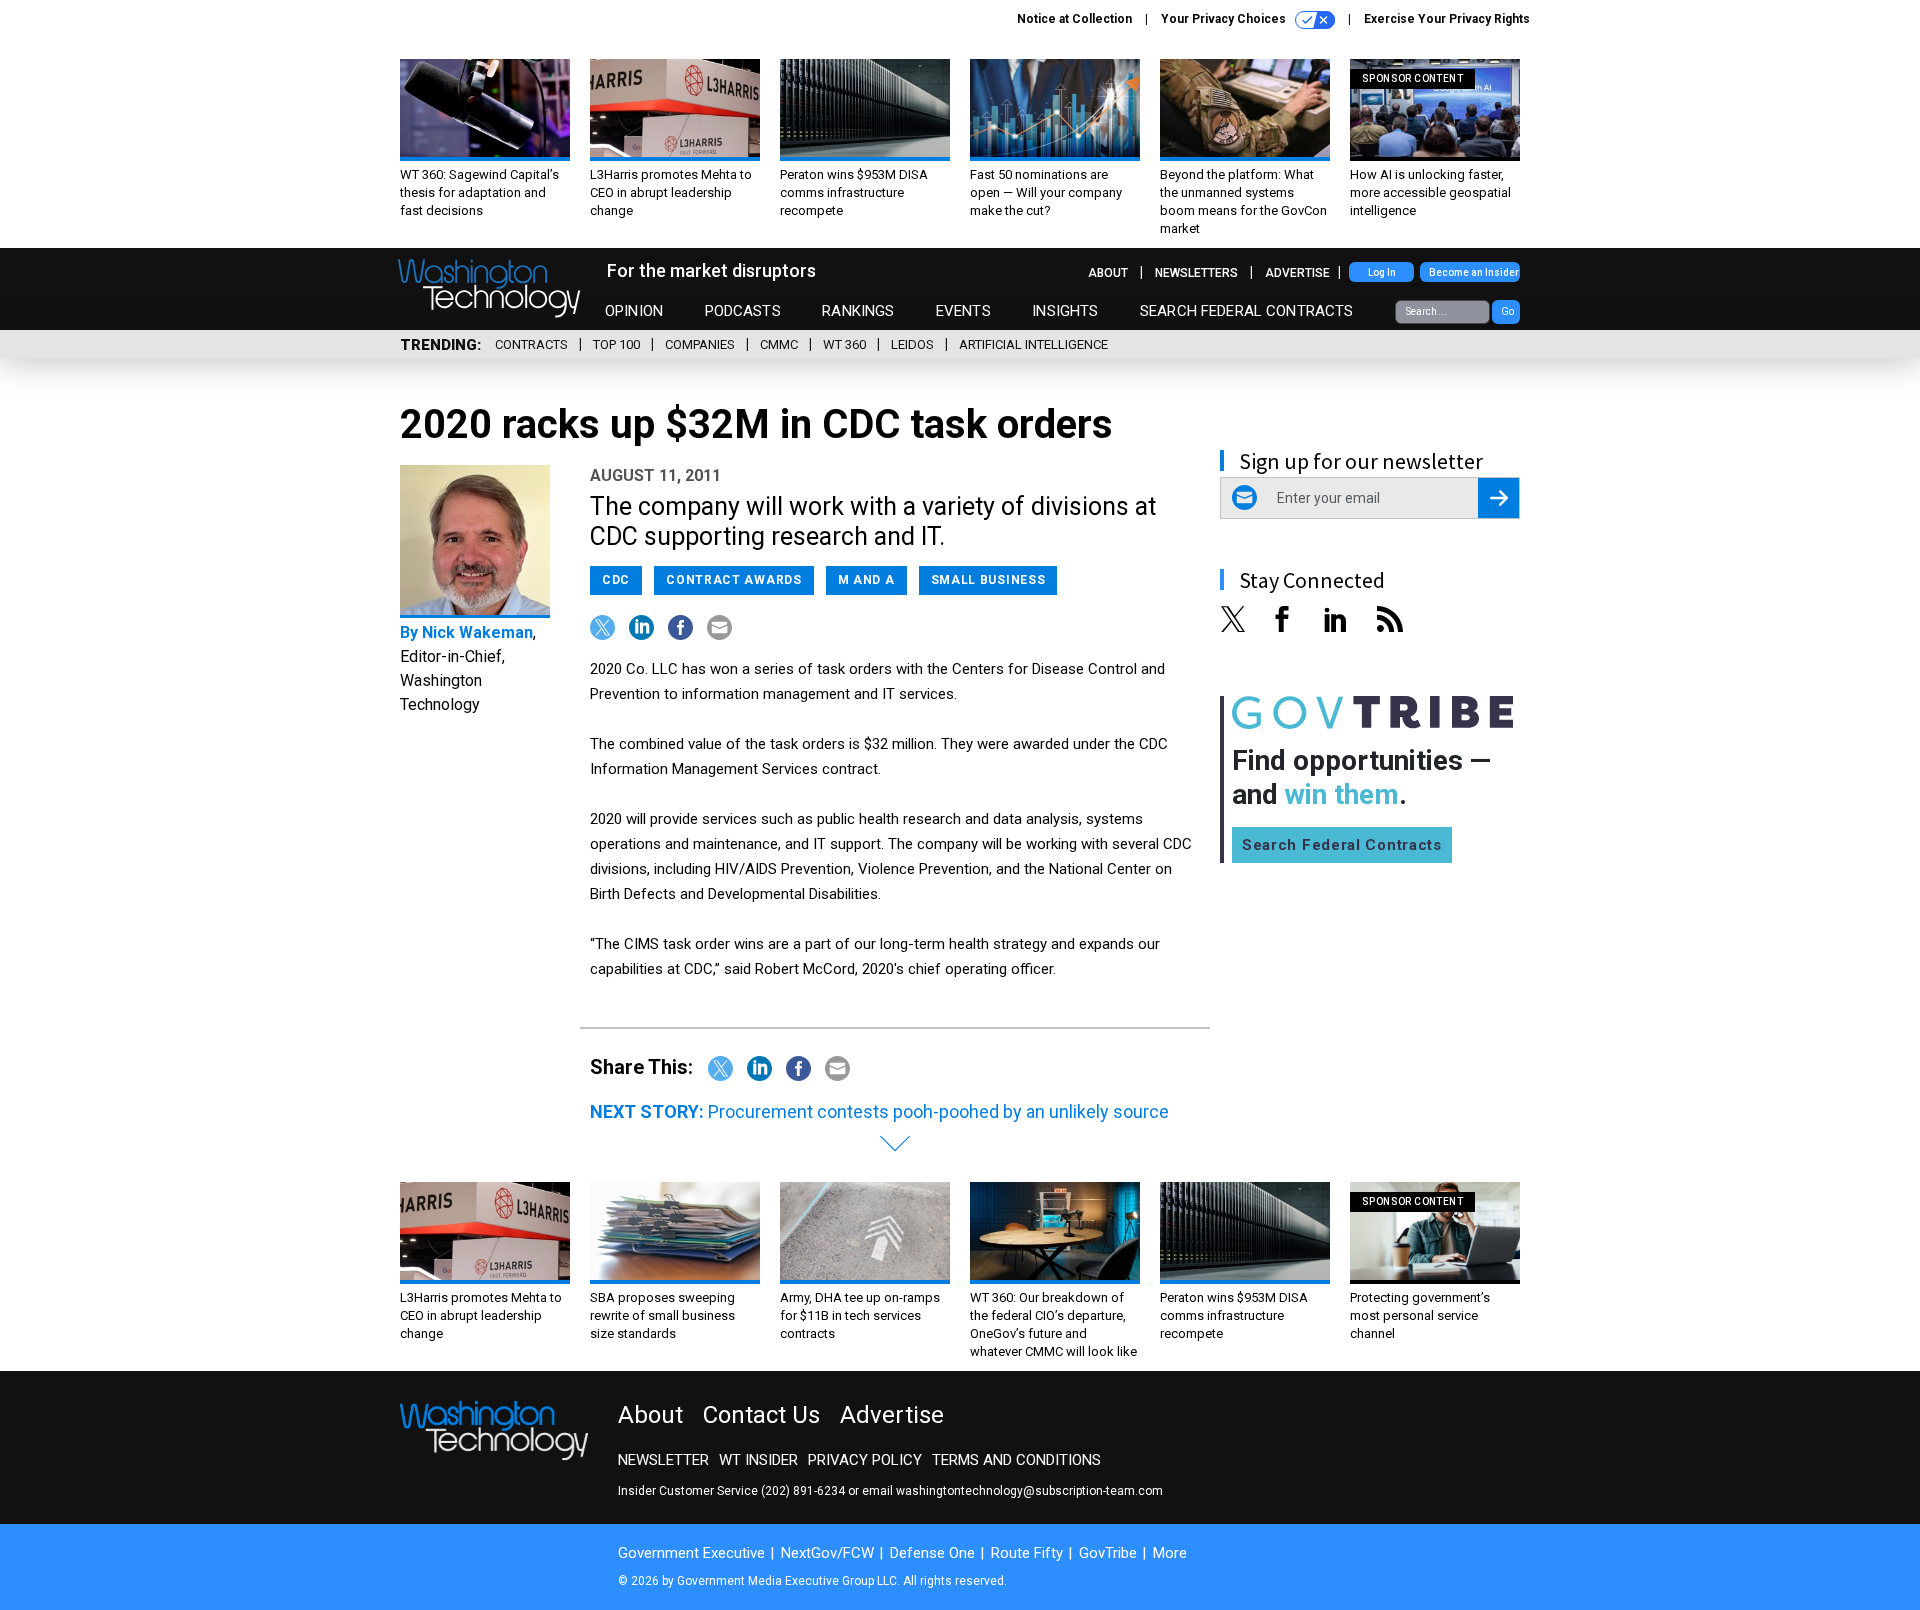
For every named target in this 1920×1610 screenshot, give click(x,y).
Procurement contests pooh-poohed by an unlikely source (938, 1111)
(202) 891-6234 (803, 1491)
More (1170, 1553)
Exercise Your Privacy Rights (1447, 19)
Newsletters (1196, 273)
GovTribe (1108, 1553)
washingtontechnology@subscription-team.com (1029, 1491)
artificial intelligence (1033, 344)
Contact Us (761, 1415)
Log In (1382, 272)
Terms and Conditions (1016, 1460)
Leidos (912, 344)
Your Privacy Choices (1225, 19)
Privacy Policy (865, 1460)
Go (1507, 311)
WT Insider (758, 1460)
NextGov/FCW (827, 1553)
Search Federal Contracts (1247, 311)
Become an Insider (1474, 272)
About (1108, 273)
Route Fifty (1027, 1553)
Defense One (932, 1553)
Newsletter (663, 1460)
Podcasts (743, 311)
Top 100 (616, 344)
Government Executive (691, 1553)
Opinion (634, 311)
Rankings (858, 311)
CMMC (779, 344)
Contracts (531, 344)
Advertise (1297, 273)
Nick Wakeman (477, 632)
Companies (700, 344)
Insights (1065, 311)
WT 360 (844, 344)
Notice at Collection (1074, 19)
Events (963, 311)
